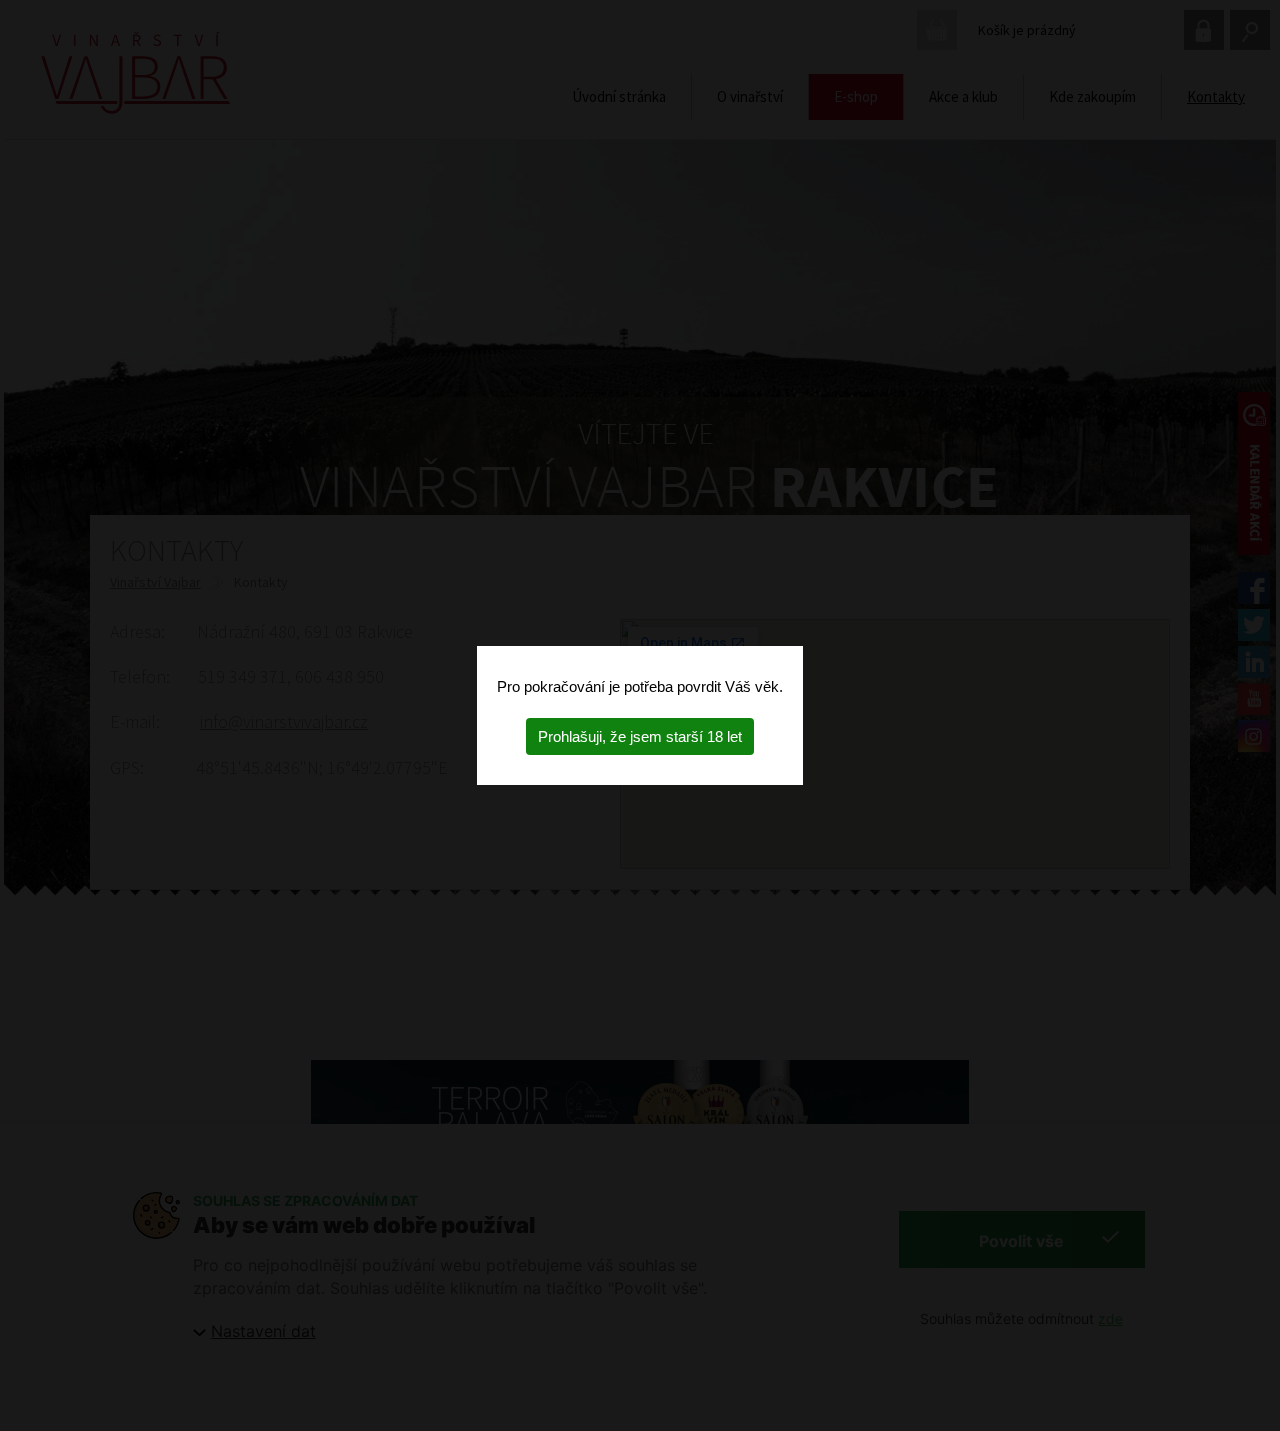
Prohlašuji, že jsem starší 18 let (640, 736)
